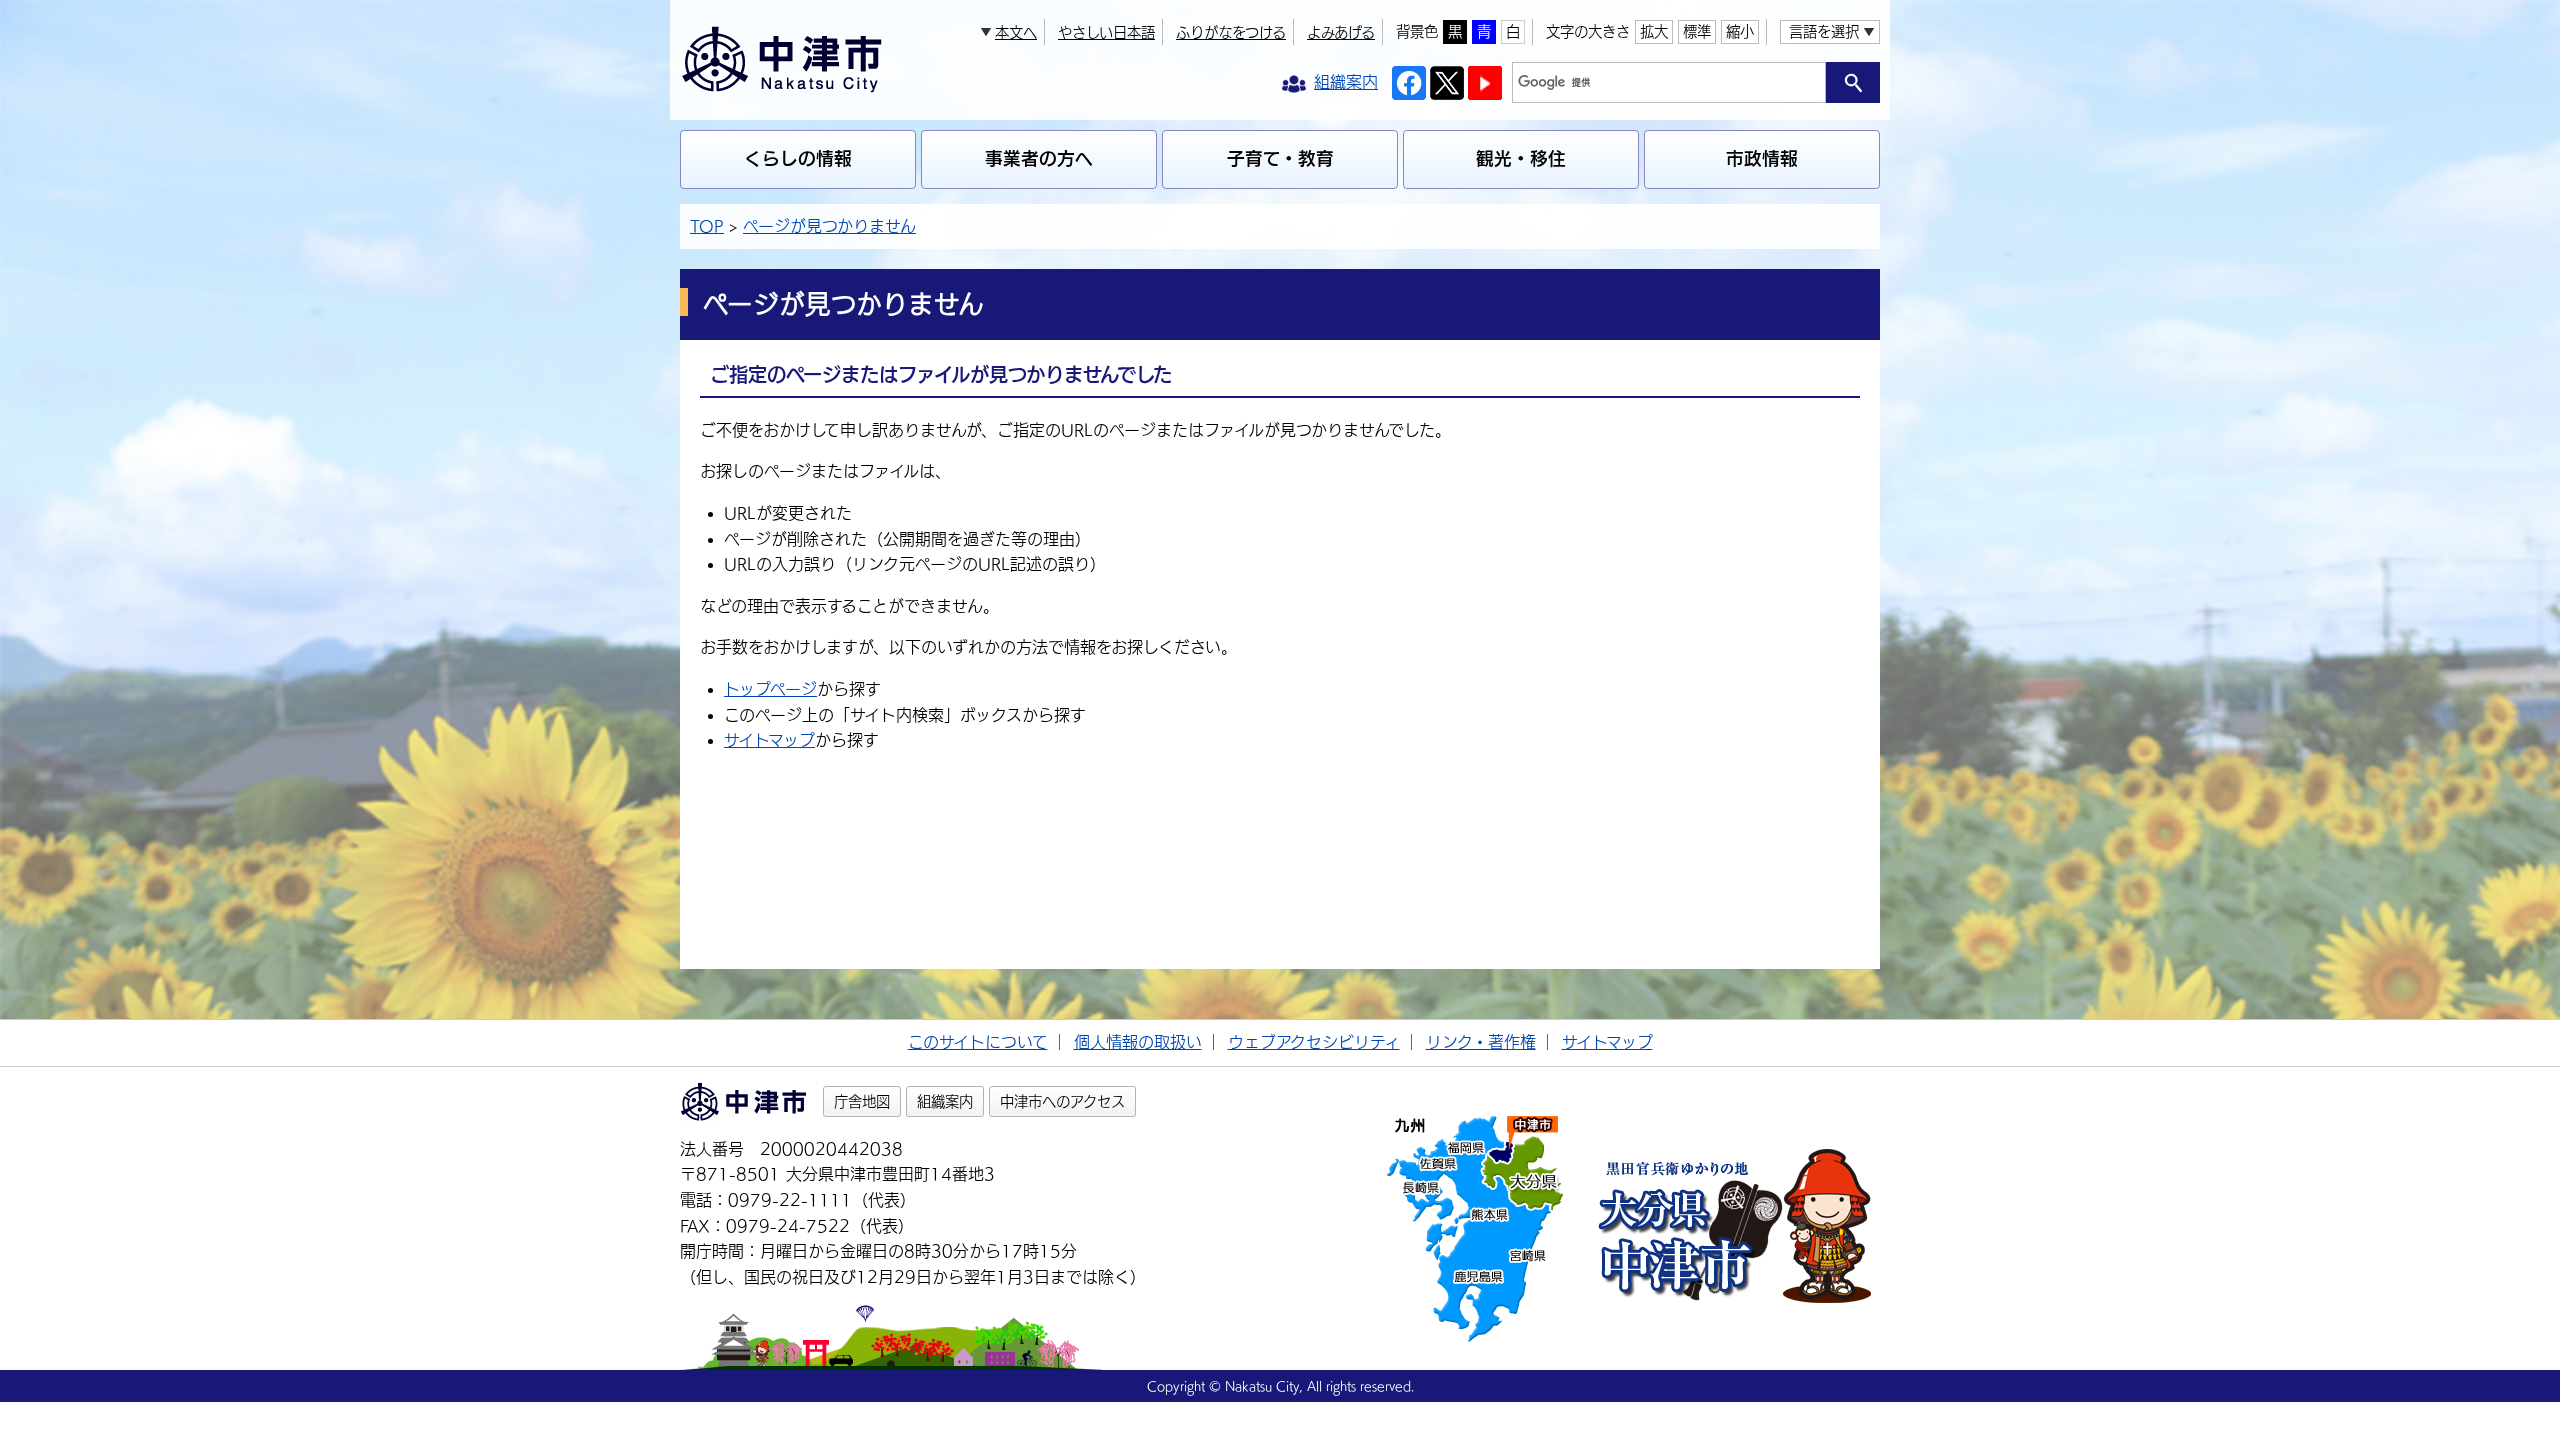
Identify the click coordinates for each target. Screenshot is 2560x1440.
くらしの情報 (798, 158)
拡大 (1654, 31)
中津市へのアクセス (1062, 1101)
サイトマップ (769, 740)
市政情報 (1762, 158)
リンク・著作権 (1481, 1042)
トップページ (770, 689)
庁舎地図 (862, 1101)
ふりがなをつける (1231, 32)
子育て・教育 (1280, 158)
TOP (707, 226)
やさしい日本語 (1106, 32)
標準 (1697, 31)
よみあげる (1341, 32)
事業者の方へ (1039, 158)
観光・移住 (1521, 158)
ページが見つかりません (829, 226)
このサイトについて (978, 1042)
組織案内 (945, 1101)
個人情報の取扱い (1138, 1042)
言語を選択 (1824, 31)
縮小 (1740, 31)
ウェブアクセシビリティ (1314, 1042)
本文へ (1016, 32)
